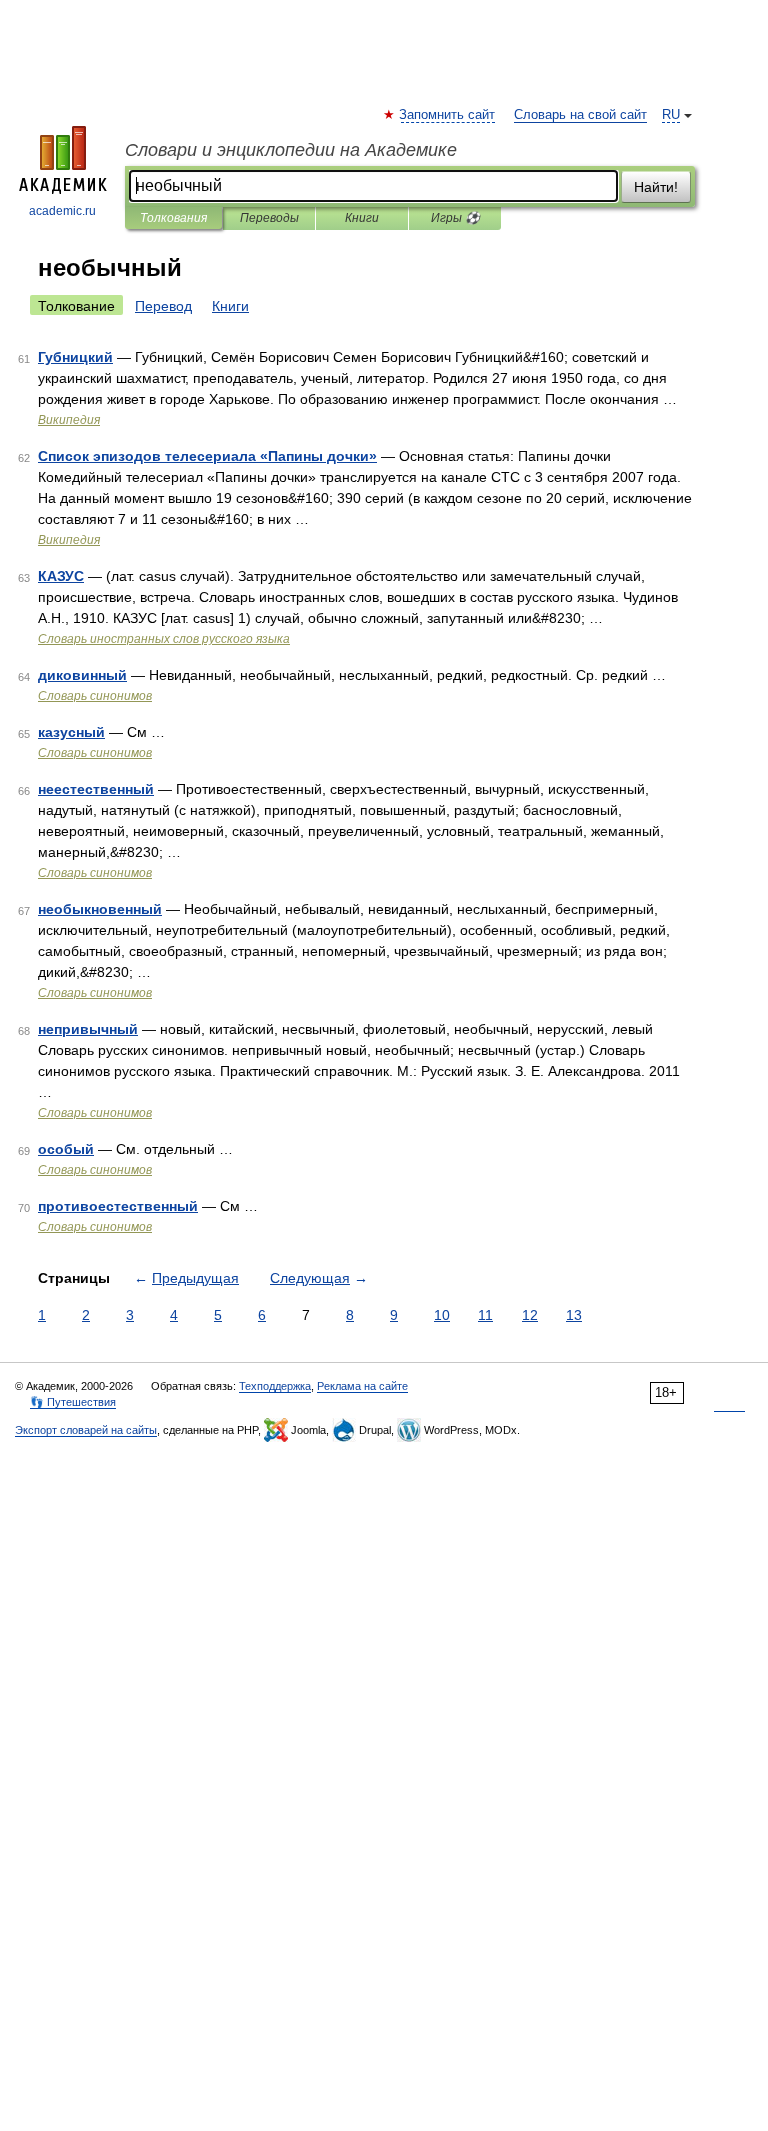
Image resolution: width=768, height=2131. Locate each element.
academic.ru (62, 211)
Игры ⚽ (455, 218)
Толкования (173, 218)
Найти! (656, 187)
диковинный (82, 675)
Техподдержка (275, 1386)
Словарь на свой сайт (580, 115)
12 (530, 1315)
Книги (362, 218)
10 (442, 1315)
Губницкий (75, 357)
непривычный (88, 1029)
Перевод (163, 306)
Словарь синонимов (95, 696)
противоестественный (118, 1206)
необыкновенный (100, 909)
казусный (71, 732)
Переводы (269, 218)
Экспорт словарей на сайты (86, 1430)
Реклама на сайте (362, 1386)
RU (671, 115)
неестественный (96, 789)
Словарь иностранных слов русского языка (164, 639)
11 (485, 1315)
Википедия (69, 420)
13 (574, 1315)
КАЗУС (61, 576)
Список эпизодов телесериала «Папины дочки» (207, 456)
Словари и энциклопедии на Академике (291, 150)
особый (66, 1149)
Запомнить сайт (448, 115)
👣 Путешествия (73, 1402)
